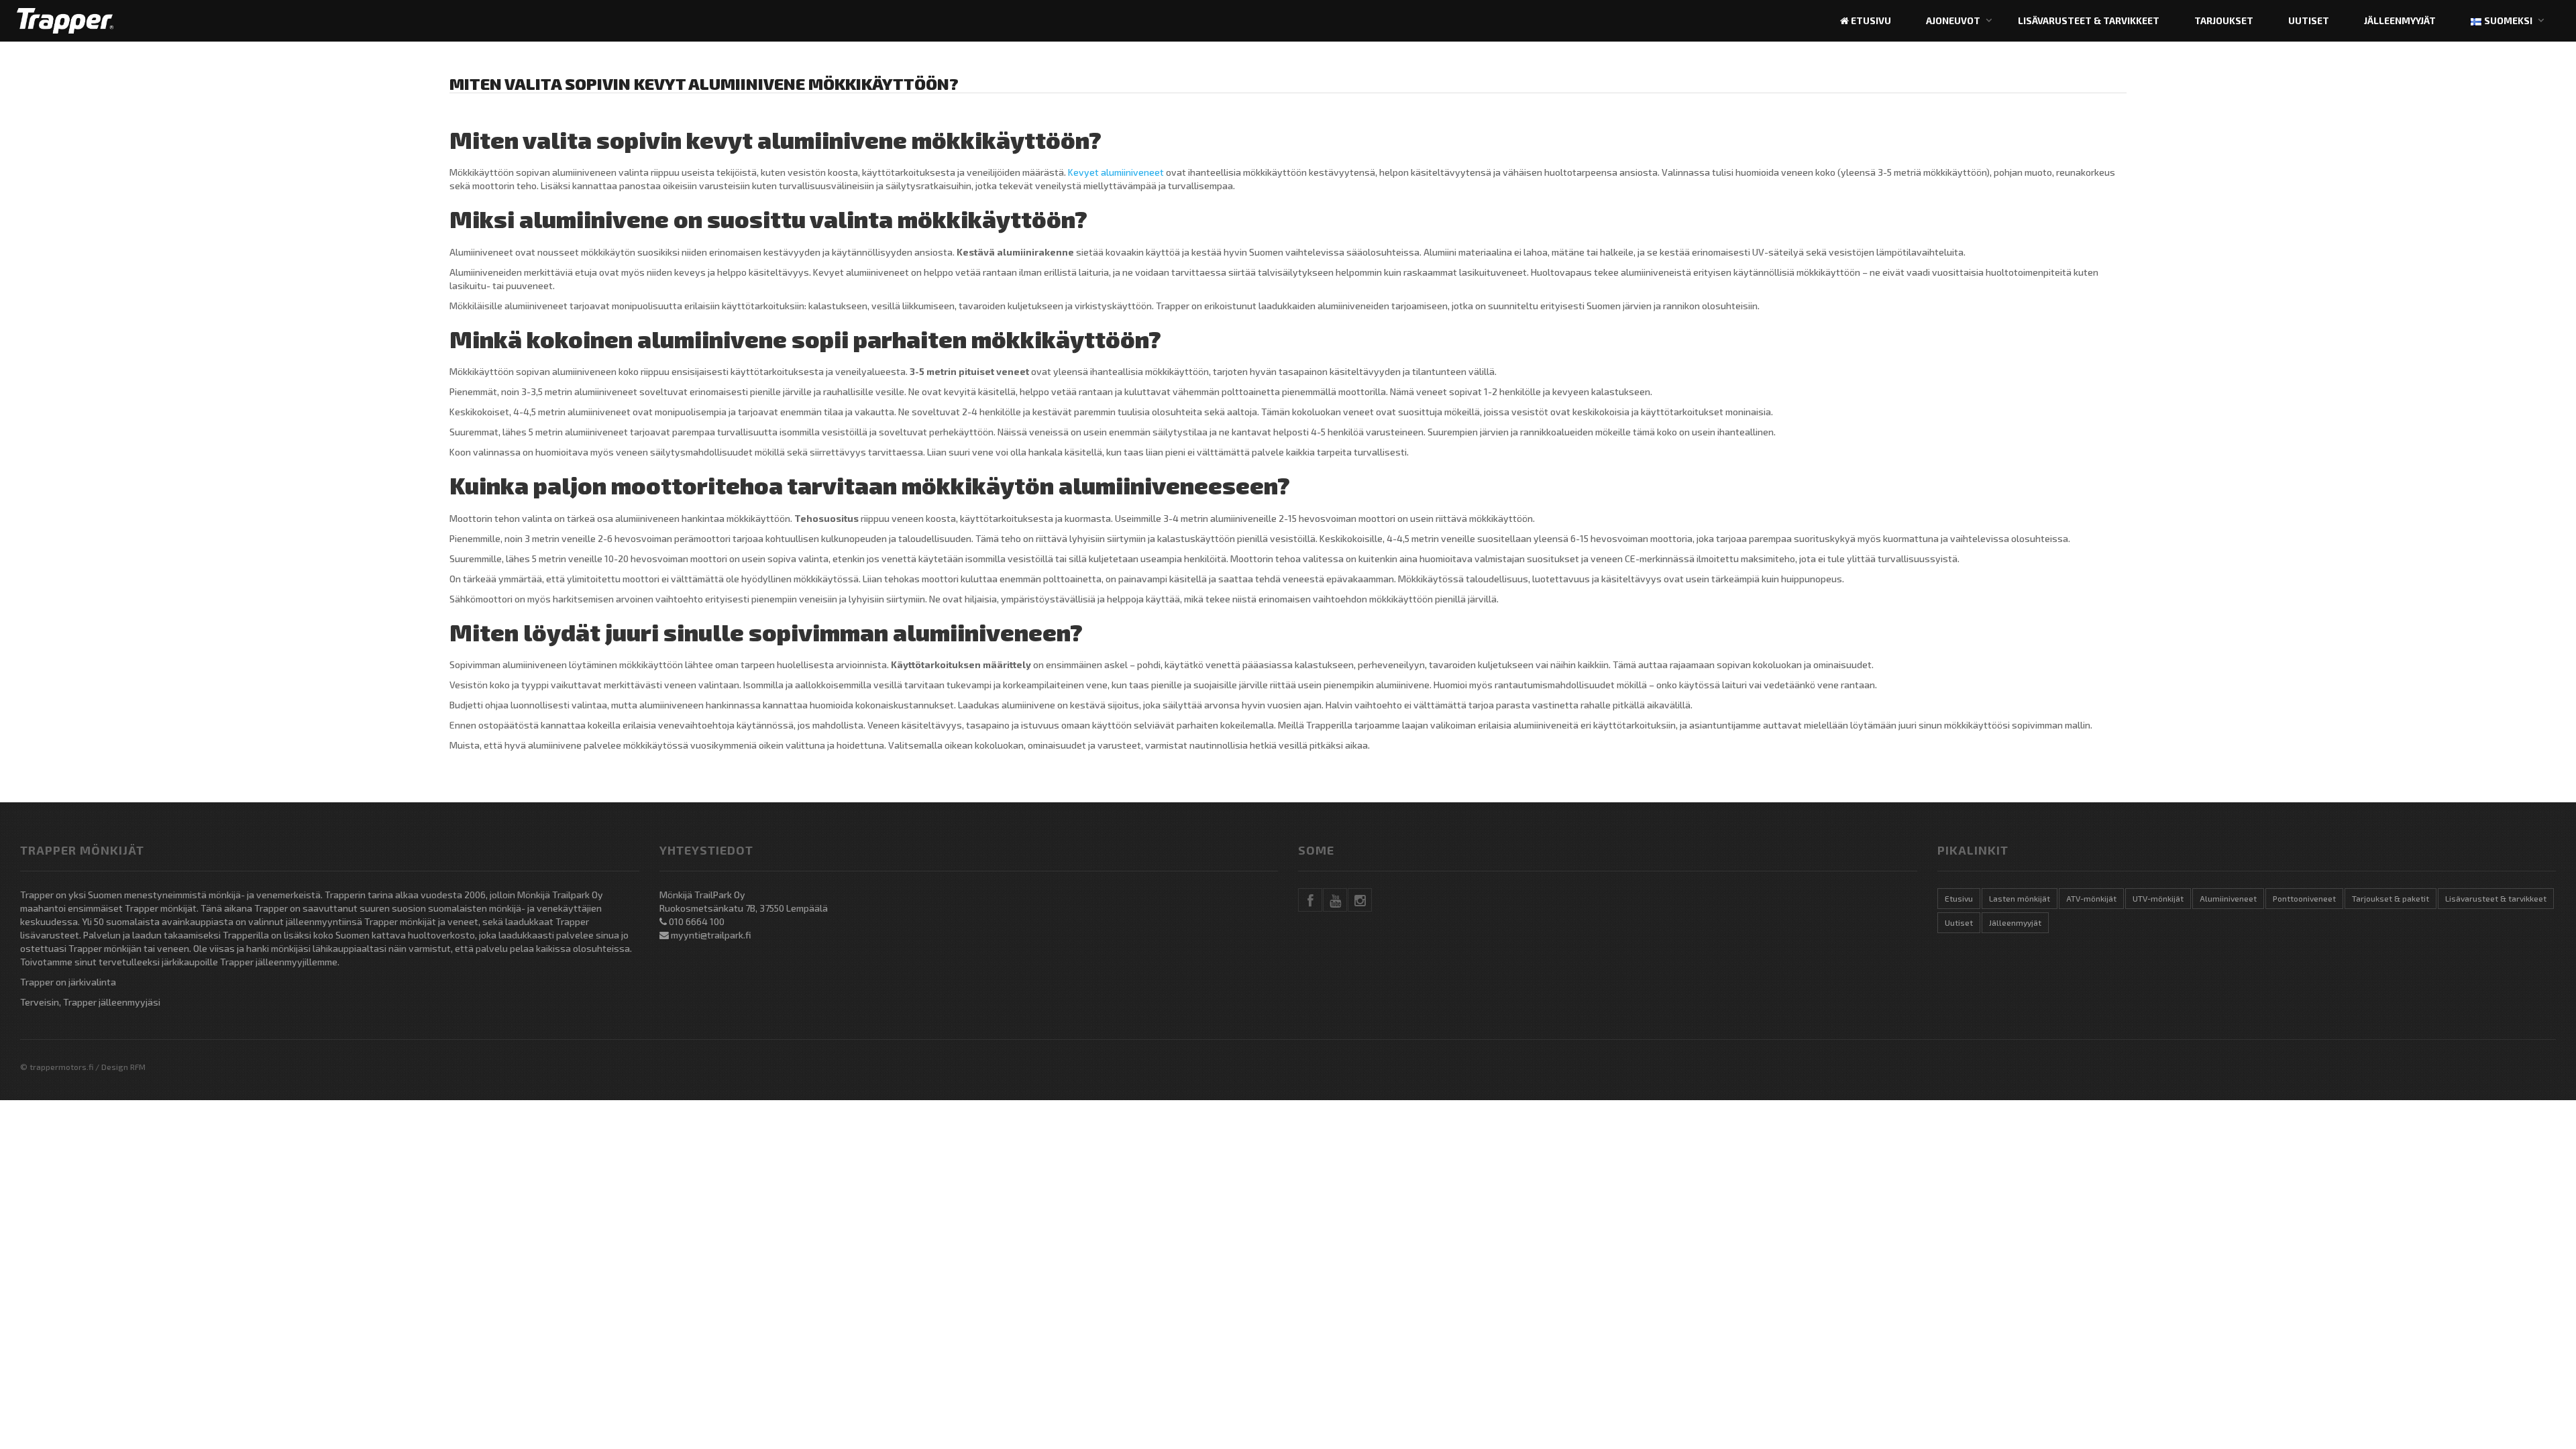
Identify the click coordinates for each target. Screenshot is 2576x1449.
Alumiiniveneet (2228, 898)
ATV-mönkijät (2091, 898)
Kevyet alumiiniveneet (1116, 172)
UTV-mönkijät (2158, 898)
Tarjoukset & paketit (2391, 898)
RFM (138, 1067)
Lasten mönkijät (2020, 898)
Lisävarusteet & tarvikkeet (2089, 20)
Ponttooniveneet (2304, 898)
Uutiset (2309, 20)
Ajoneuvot (1953, 20)
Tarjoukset (2224, 20)
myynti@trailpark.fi (711, 935)
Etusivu (1870, 20)
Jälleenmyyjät (2400, 20)
